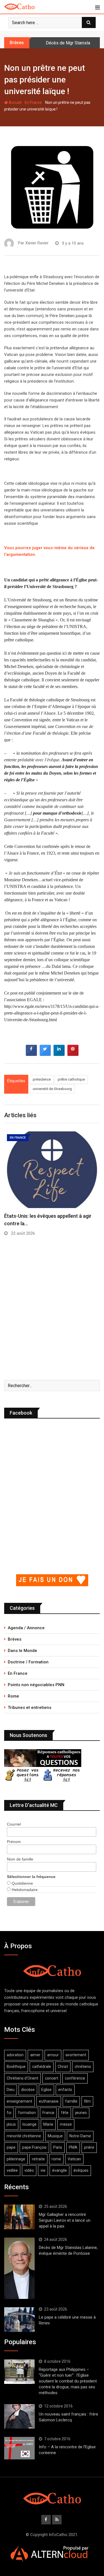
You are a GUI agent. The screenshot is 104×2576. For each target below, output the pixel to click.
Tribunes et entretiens (30, 1708)
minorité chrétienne (24, 2136)
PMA (73, 2147)
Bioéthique (16, 2067)
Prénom (14, 1842)
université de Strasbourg (52, 1089)
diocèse (28, 2090)
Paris (58, 2147)
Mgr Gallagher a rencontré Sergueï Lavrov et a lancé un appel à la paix (65, 2220)
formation (27, 2113)
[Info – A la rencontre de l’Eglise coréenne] (19, 2448)
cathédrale (42, 2067)
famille (71, 2101)
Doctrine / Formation (28, 1662)
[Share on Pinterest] (73, 1054)
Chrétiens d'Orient (22, 2078)
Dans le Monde (22, 1651)
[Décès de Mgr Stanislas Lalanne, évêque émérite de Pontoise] (19, 2268)
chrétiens (83, 2067)
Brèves (15, 1639)
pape (11, 2147)
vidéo (29, 2170)
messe (66, 2124)
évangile (59, 2170)
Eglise (46, 2090)
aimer (35, 2055)
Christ (63, 2067)
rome (56, 2159)
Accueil (15, 102)
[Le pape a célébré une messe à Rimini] (19, 2319)
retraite (38, 2159)
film (87, 2101)
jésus (11, 2124)
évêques (81, 2170)
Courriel (14, 1824)
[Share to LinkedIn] (59, 1054)
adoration (15, 2055)
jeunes (81, 2113)
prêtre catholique (71, 1079)
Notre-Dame (80, 2136)
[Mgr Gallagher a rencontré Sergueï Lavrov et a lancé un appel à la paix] (19, 2217)
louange (30, 2124)
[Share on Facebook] (31, 1054)
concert (52, 2078)
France (48, 2113)
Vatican (74, 2159)
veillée (12, 2170)
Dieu (11, 2090)
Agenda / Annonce (26, 1628)
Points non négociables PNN (36, 1685)
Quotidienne (22, 1883)
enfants (65, 2090)
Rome (13, 1696)
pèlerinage (16, 2159)
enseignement (19, 2101)
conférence (75, 2078)
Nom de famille (20, 1859)
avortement (76, 2055)
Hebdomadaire (24, 1890)
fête (65, 2113)
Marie (48, 2124)
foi (9, 2113)
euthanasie (49, 2101)
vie (43, 2170)
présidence (42, 1079)
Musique (55, 2136)
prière (89, 2147)
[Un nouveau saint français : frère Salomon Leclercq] (19, 2416)
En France (33, 102)
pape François (34, 2147)
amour (53, 2055)
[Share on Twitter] (45, 1054)
